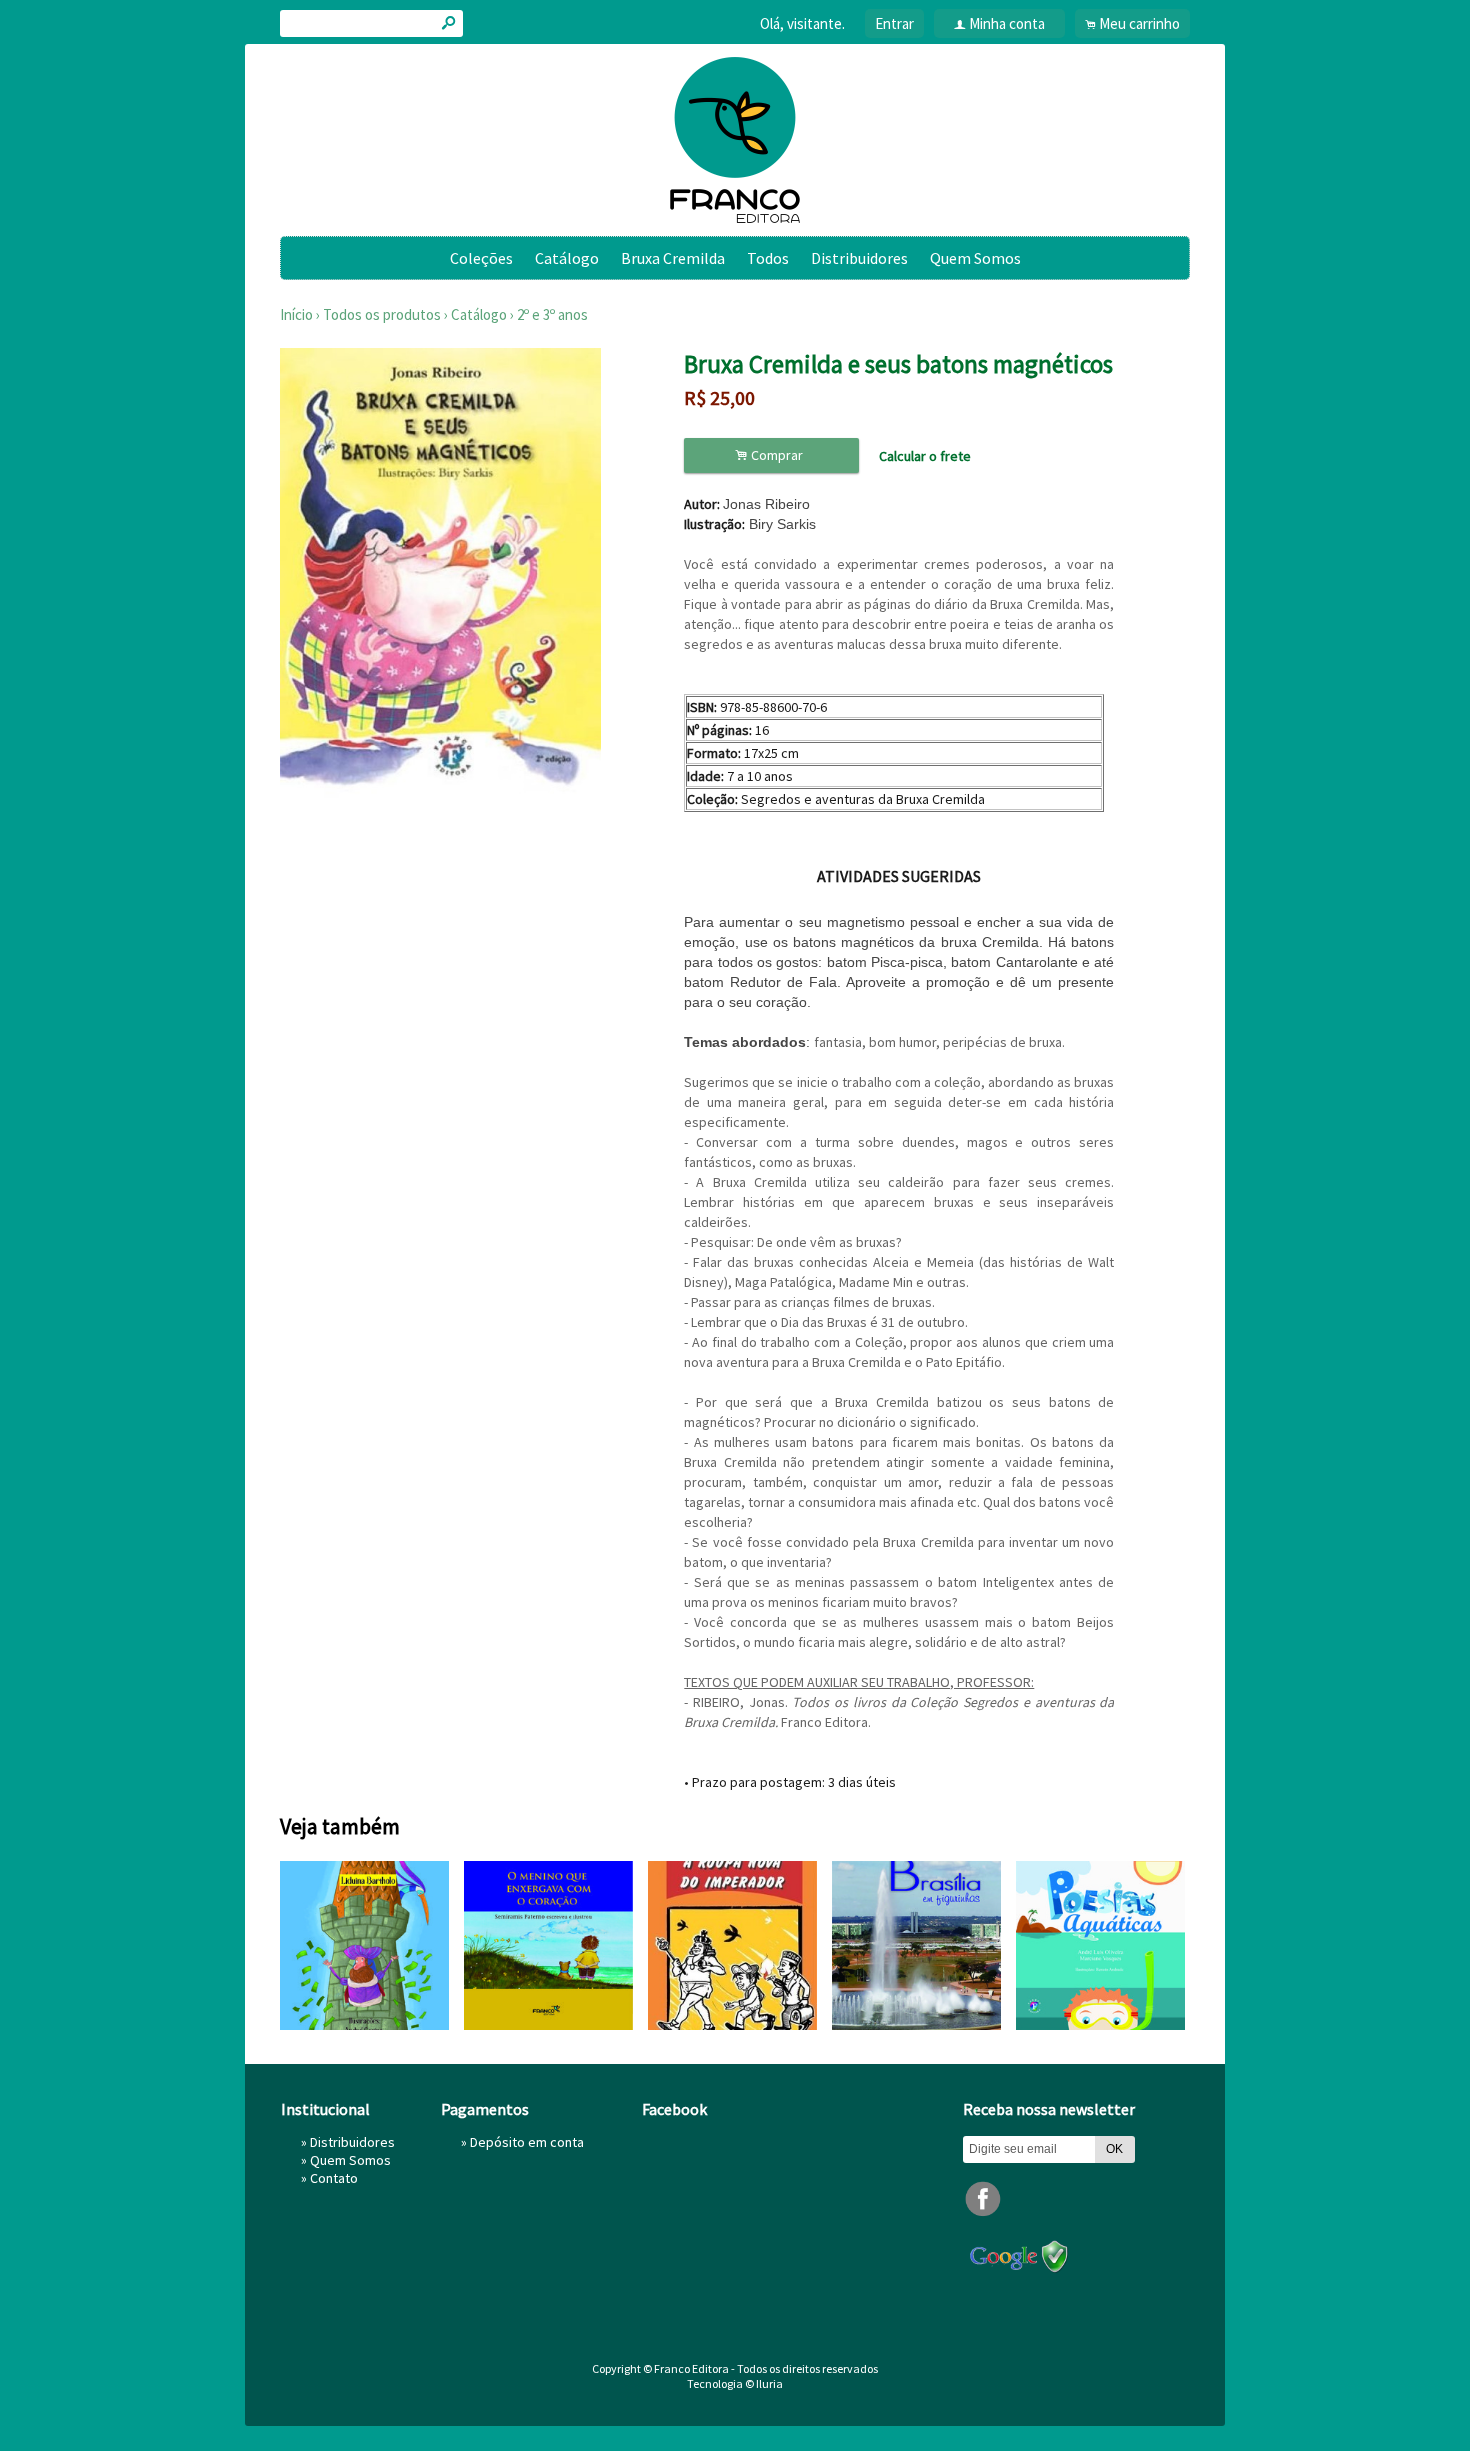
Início (296, 314)
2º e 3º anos (552, 314)
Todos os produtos (382, 314)
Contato (334, 2178)
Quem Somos (975, 258)
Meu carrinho (1139, 23)
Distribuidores (859, 258)
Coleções (481, 258)
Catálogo (567, 258)
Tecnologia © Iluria (735, 2383)
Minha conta (1007, 23)
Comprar (772, 455)
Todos (768, 258)
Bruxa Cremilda (673, 258)
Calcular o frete (925, 456)
